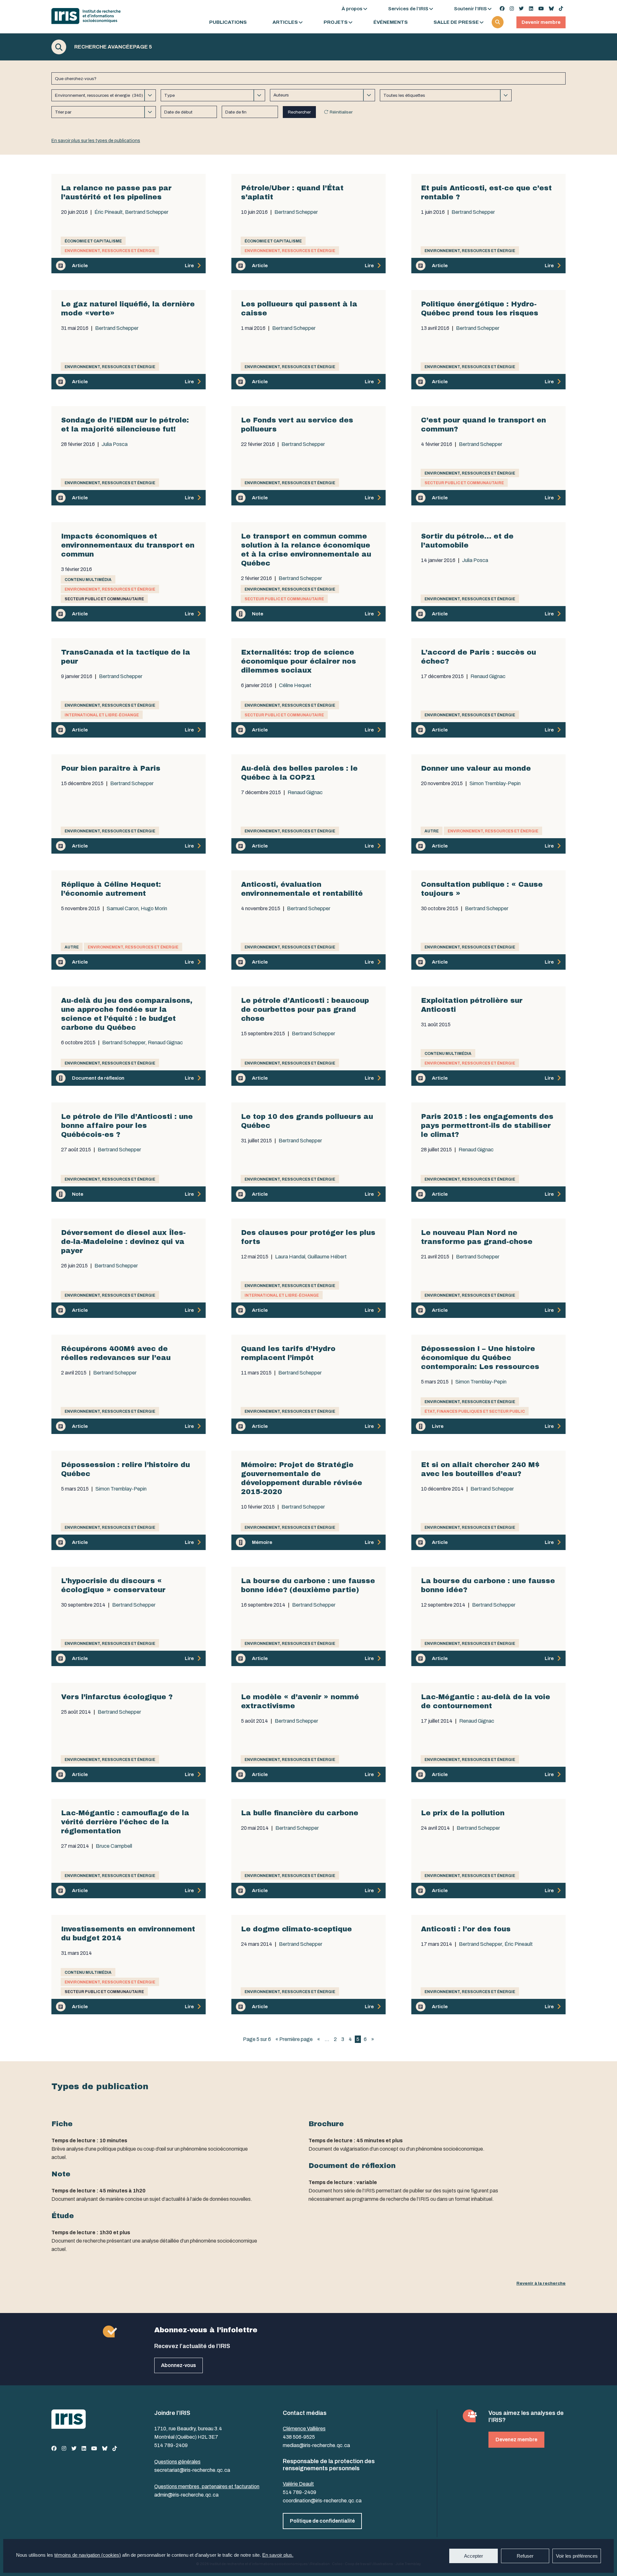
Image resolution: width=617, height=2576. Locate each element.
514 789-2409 (171, 2445)
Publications (228, 22)
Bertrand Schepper (147, 212)
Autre (432, 831)
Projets (336, 22)
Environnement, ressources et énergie (110, 251)
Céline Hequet (295, 685)
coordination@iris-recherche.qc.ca (322, 2501)
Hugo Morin (154, 909)
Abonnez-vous (179, 2365)
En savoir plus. (278, 2555)
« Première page (294, 2039)
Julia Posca (115, 444)
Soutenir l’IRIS (470, 9)
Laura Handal (290, 1257)
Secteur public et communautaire (464, 483)
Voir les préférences (577, 2556)
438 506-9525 (299, 2437)
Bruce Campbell (114, 1846)
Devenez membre (516, 2440)
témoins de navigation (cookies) (88, 2555)
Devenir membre (541, 22)
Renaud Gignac (488, 676)
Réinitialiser (341, 112)
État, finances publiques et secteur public (475, 1411)
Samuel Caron (123, 909)
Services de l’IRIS (408, 9)
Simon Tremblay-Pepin (495, 784)
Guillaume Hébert (327, 1257)
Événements (391, 22)
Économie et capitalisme (93, 241)
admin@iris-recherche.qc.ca (186, 2495)
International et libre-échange (102, 715)
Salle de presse (456, 22)
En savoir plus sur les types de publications (96, 141)
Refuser (525, 2556)
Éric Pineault (109, 212)
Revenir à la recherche (541, 2283)
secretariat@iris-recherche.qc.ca (192, 2470)
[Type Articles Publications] (213, 95)
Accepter (474, 2556)
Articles (285, 22)
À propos (352, 9)
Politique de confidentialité (322, 2521)
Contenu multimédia (88, 580)
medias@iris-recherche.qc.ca (316, 2445)
